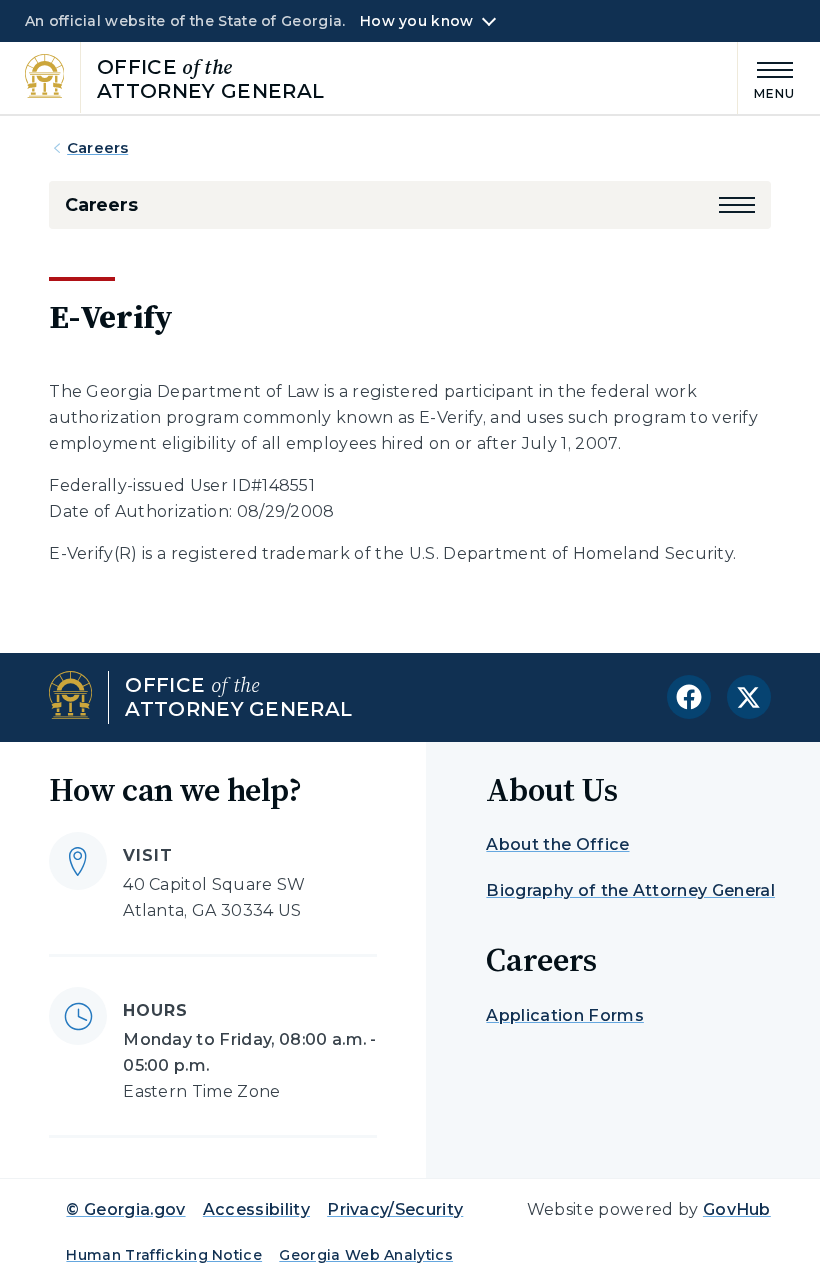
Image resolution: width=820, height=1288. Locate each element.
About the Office (557, 844)
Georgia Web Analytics (366, 1255)
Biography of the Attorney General (630, 890)
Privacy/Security (395, 1209)
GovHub (737, 1209)
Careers (97, 147)
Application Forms (564, 1015)
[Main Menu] (767, 77)
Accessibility (256, 1209)
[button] (737, 205)
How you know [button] (416, 21)
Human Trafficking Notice (164, 1255)
